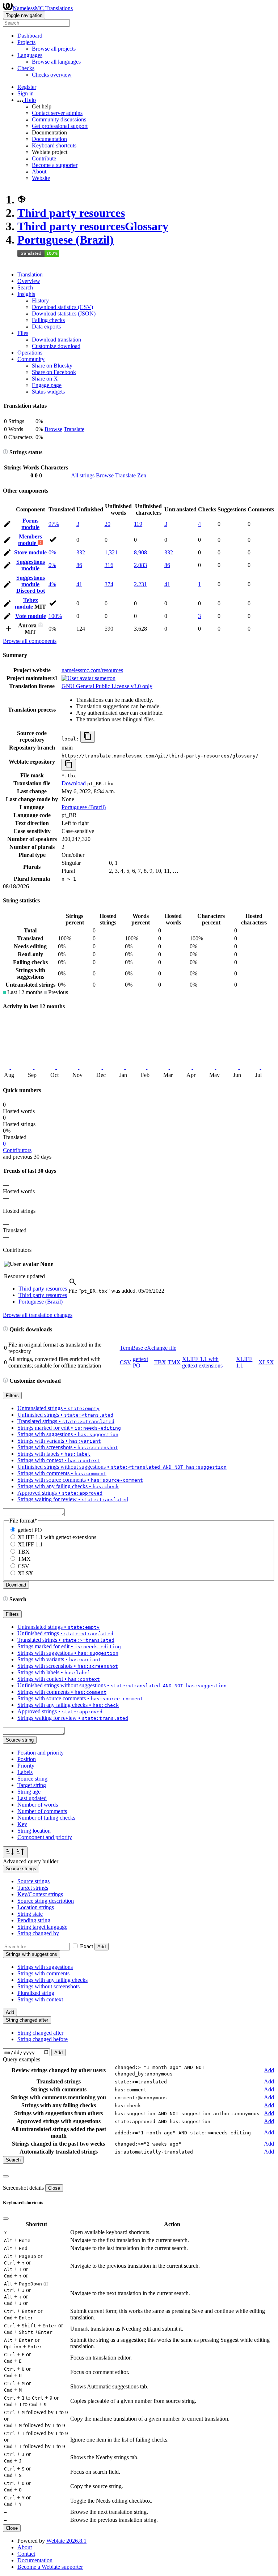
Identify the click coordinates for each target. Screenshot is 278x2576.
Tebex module (26, 603)
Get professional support (60, 126)
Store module (30, 552)
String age (29, 1792)
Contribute (44, 158)
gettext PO (30, 1530)
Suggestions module (31, 565)
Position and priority (41, 1753)
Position (27, 1759)
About (39, 171)
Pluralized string (36, 1993)
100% (55, 616)
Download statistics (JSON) (64, 314)
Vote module (31, 616)
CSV (126, 1362)
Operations (30, 353)
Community (31, 359)
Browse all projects (54, 49)
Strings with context (40, 1999)
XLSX (266, 1362)
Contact (26, 2554)
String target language (42, 1927)
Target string (32, 1785)
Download (74, 783)
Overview (29, 281)
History (40, 300)
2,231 (140, 584)
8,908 (140, 552)
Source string (32, 1779)
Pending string (34, 1920)
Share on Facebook (54, 372)
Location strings (36, 1907)
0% (52, 552)
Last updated (32, 1798)
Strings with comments (43, 1973)
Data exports (46, 327)
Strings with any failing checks (52, 1980)
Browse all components (30, 641)
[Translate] (7, 525)
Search (25, 287)
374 (109, 584)
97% (54, 524)
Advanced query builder (31, 1861)
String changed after (40, 2033)
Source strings (33, 1881)
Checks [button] (26, 68)
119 (138, 524)
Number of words (38, 1805)
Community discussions (59, 119)
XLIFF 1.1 (30, 1544)
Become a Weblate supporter (50, 2567)
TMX (174, 1362)
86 (79, 565)
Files (23, 333)
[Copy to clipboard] (88, 737)
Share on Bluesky (52, 366)
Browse (53, 429)
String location (34, 1831)
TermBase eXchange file (148, 1348)
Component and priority (45, 1837)
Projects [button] (26, 42)
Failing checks (48, 320)
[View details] (73, 1284)
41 (79, 584)
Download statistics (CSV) (62, 307)
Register (27, 87)
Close (54, 2188)
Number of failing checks (46, 1818)
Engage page (47, 385)
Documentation (49, 139)
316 (109, 565)
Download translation (56, 340)
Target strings (33, 1888)
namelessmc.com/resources (92, 670)
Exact (87, 1946)
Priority (26, 1766)
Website (41, 178)
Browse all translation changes (38, 1315)
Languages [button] (30, 55)
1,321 (111, 552)
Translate (74, 429)
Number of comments (42, 1811)
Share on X (45, 379)
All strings (83, 475)
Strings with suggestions (45, 1967)
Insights (26, 294)
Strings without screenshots (49, 1986)
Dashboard (30, 36)
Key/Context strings (40, 1894)
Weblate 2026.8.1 (66, 2541)
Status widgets (48, 392)
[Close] (6, 2176)
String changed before (43, 2039)
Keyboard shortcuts (54, 145)
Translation (30, 274)
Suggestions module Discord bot (31, 584)
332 (81, 552)
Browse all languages (56, 62)
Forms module (30, 524)
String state (30, 1914)
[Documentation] (5, 452)
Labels (25, 1772)
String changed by (38, 1933)
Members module (30, 540)
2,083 (140, 565)
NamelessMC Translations (43, 8)
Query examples (22, 2059)
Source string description (46, 1901)
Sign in (26, 93)
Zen (142, 475)
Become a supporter (55, 165)
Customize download (56, 346)
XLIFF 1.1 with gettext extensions (202, 1362)
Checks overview (52, 75)
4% (52, 584)
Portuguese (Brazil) (66, 240)
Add (102, 1947)
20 (108, 524)
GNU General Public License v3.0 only (107, 686)
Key (22, 1824)
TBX (160, 1362)
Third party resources (71, 213)
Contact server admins (57, 113)
